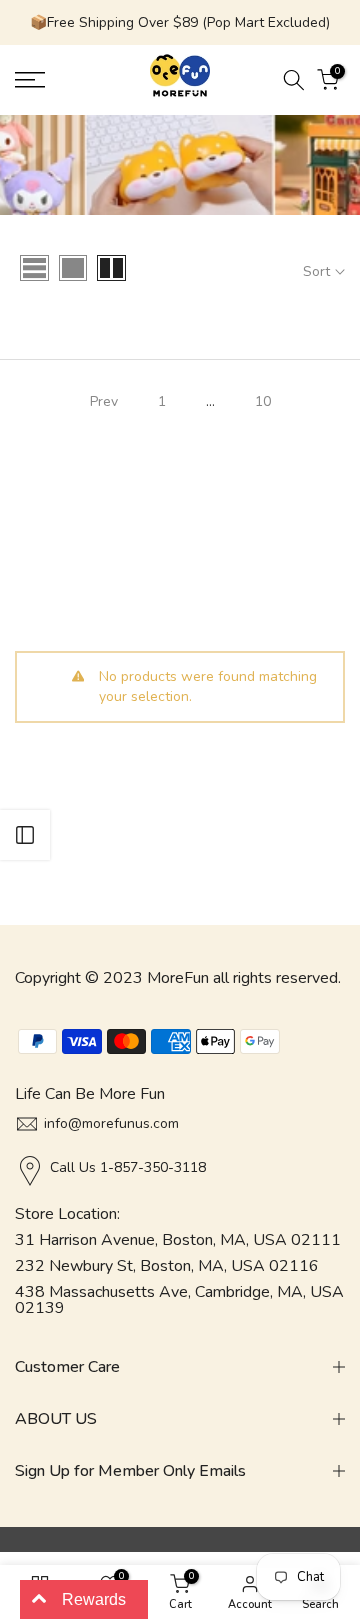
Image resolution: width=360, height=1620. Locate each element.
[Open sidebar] (25, 835)
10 (263, 401)
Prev (104, 401)
